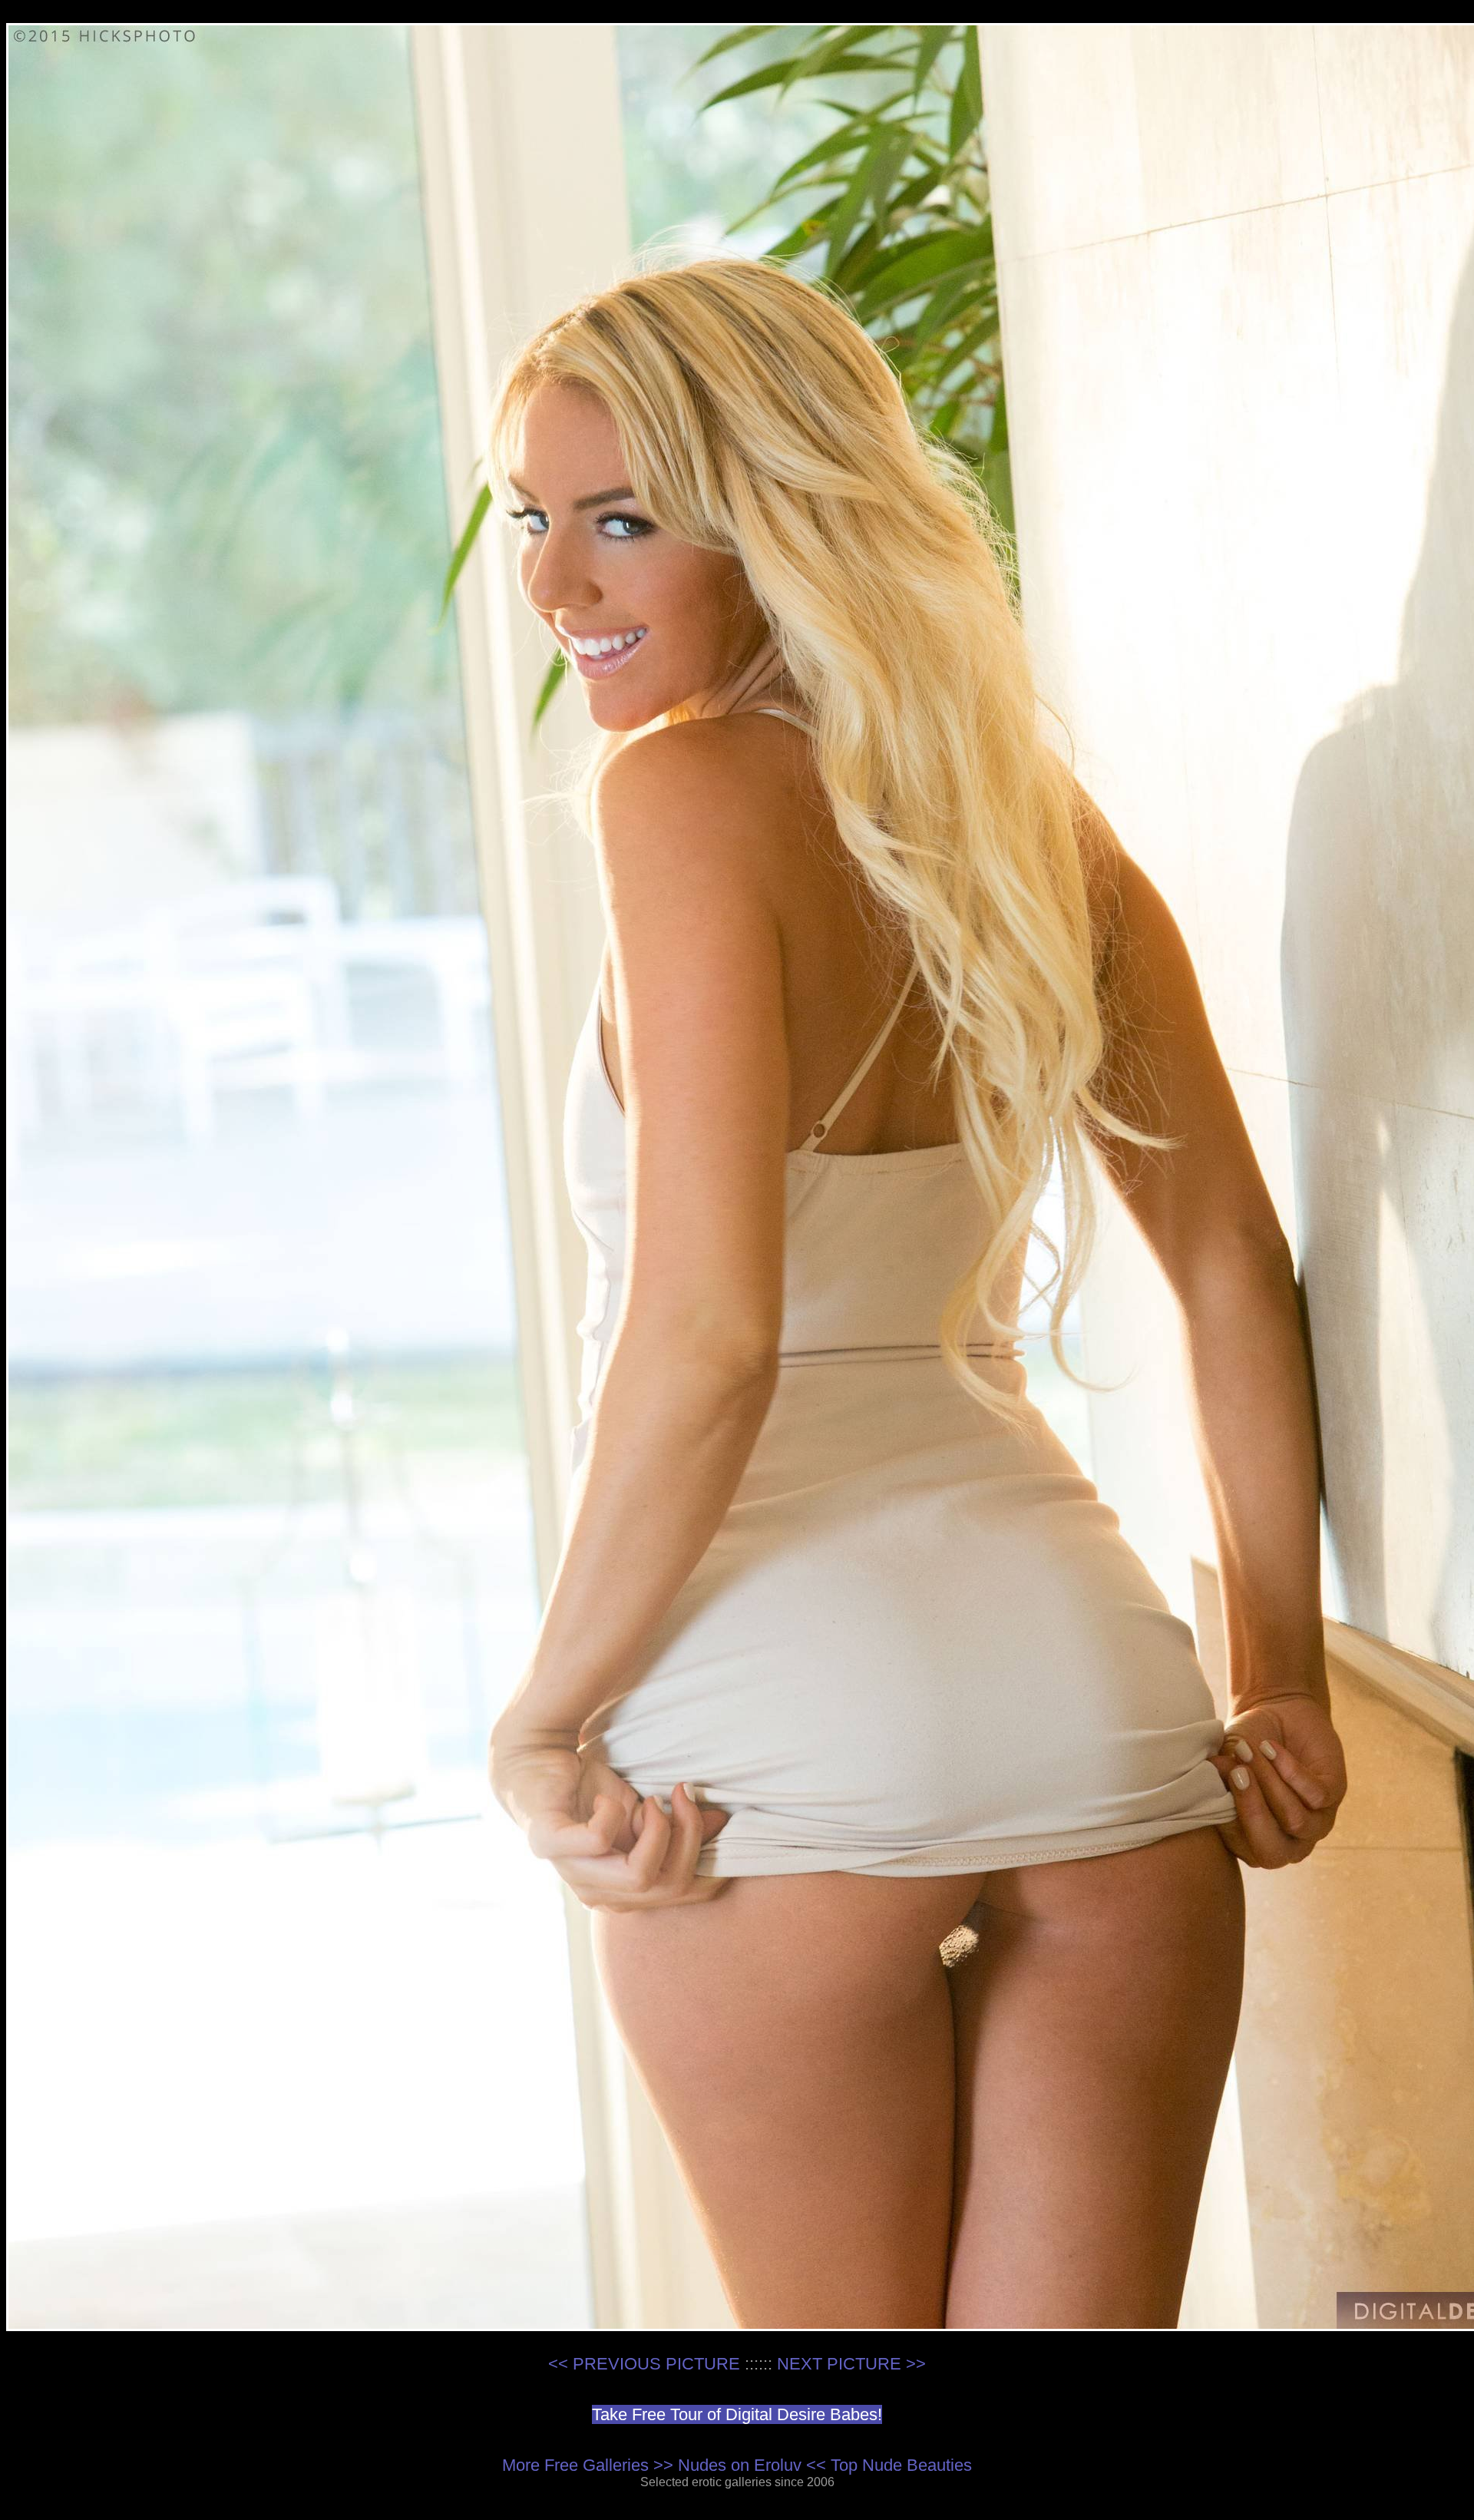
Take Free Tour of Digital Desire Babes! (737, 2414)
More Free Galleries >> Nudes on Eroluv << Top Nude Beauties (737, 2465)
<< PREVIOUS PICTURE (644, 2364)
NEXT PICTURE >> (851, 2364)
